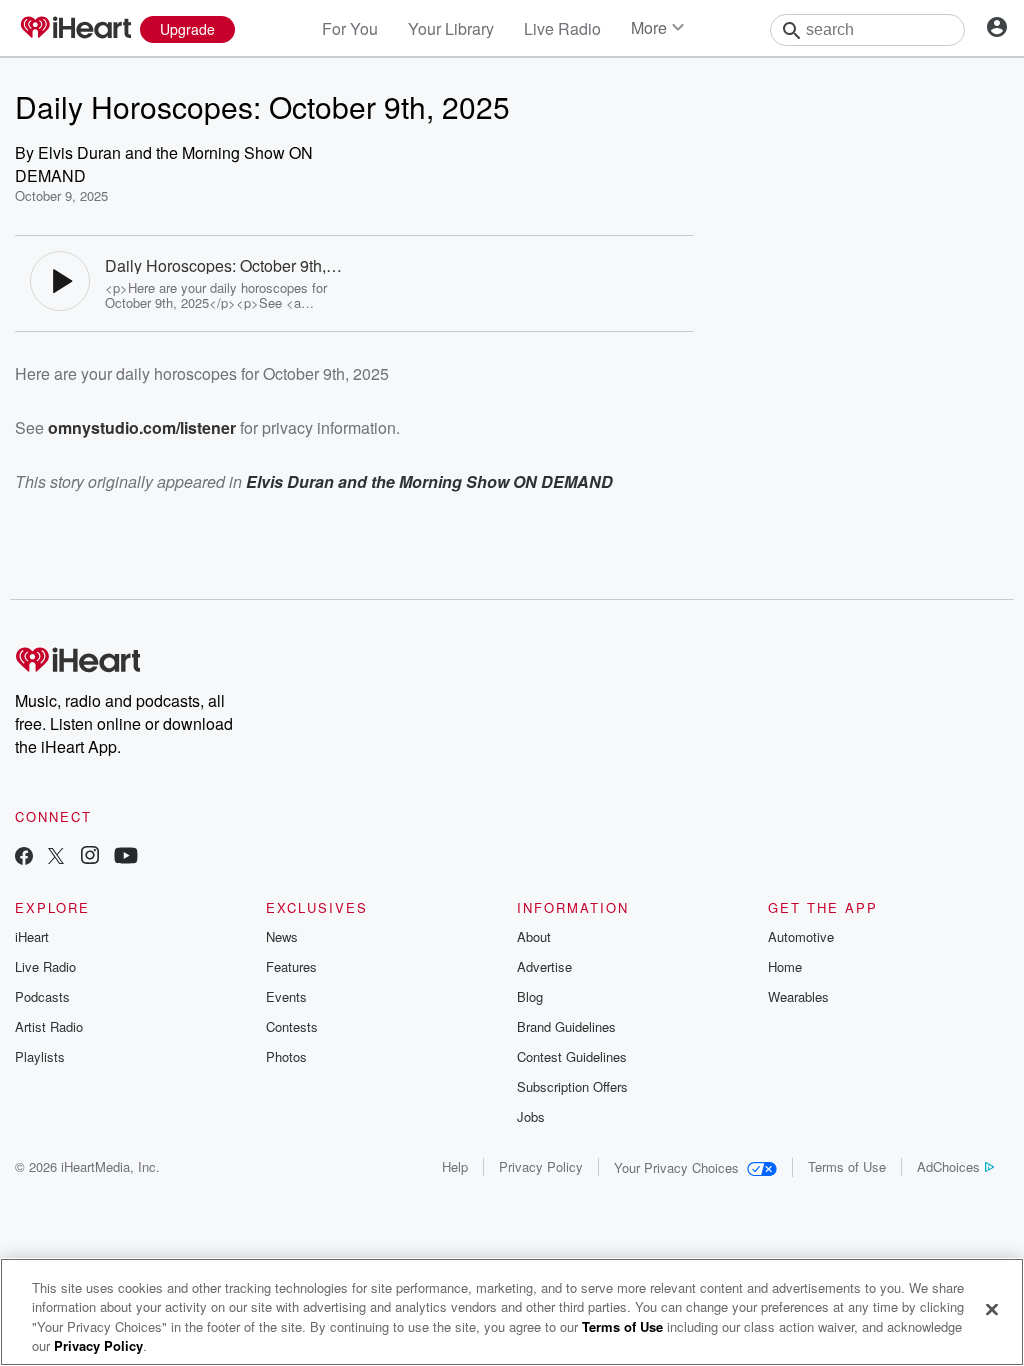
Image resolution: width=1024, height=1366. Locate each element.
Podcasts (42, 996)
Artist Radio (49, 1026)
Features (291, 966)
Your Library (451, 28)
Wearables (798, 996)
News (282, 936)
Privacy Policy (541, 1166)
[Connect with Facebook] (24, 857)
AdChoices (948, 1166)
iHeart (32, 936)
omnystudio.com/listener (142, 427)
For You (350, 28)
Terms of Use (847, 1166)
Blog (530, 996)
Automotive (801, 936)
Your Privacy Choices (676, 1167)
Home (785, 966)
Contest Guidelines (572, 1056)
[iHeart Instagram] (90, 857)
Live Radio (562, 28)
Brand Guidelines (566, 1026)
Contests (292, 1026)
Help (455, 1166)
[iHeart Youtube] (126, 857)
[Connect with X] (56, 857)
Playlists (40, 1056)
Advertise (544, 966)
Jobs (531, 1116)
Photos (286, 1056)
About (534, 936)
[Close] (992, 1309)
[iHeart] (75, 29)
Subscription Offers (572, 1086)
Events (286, 996)
